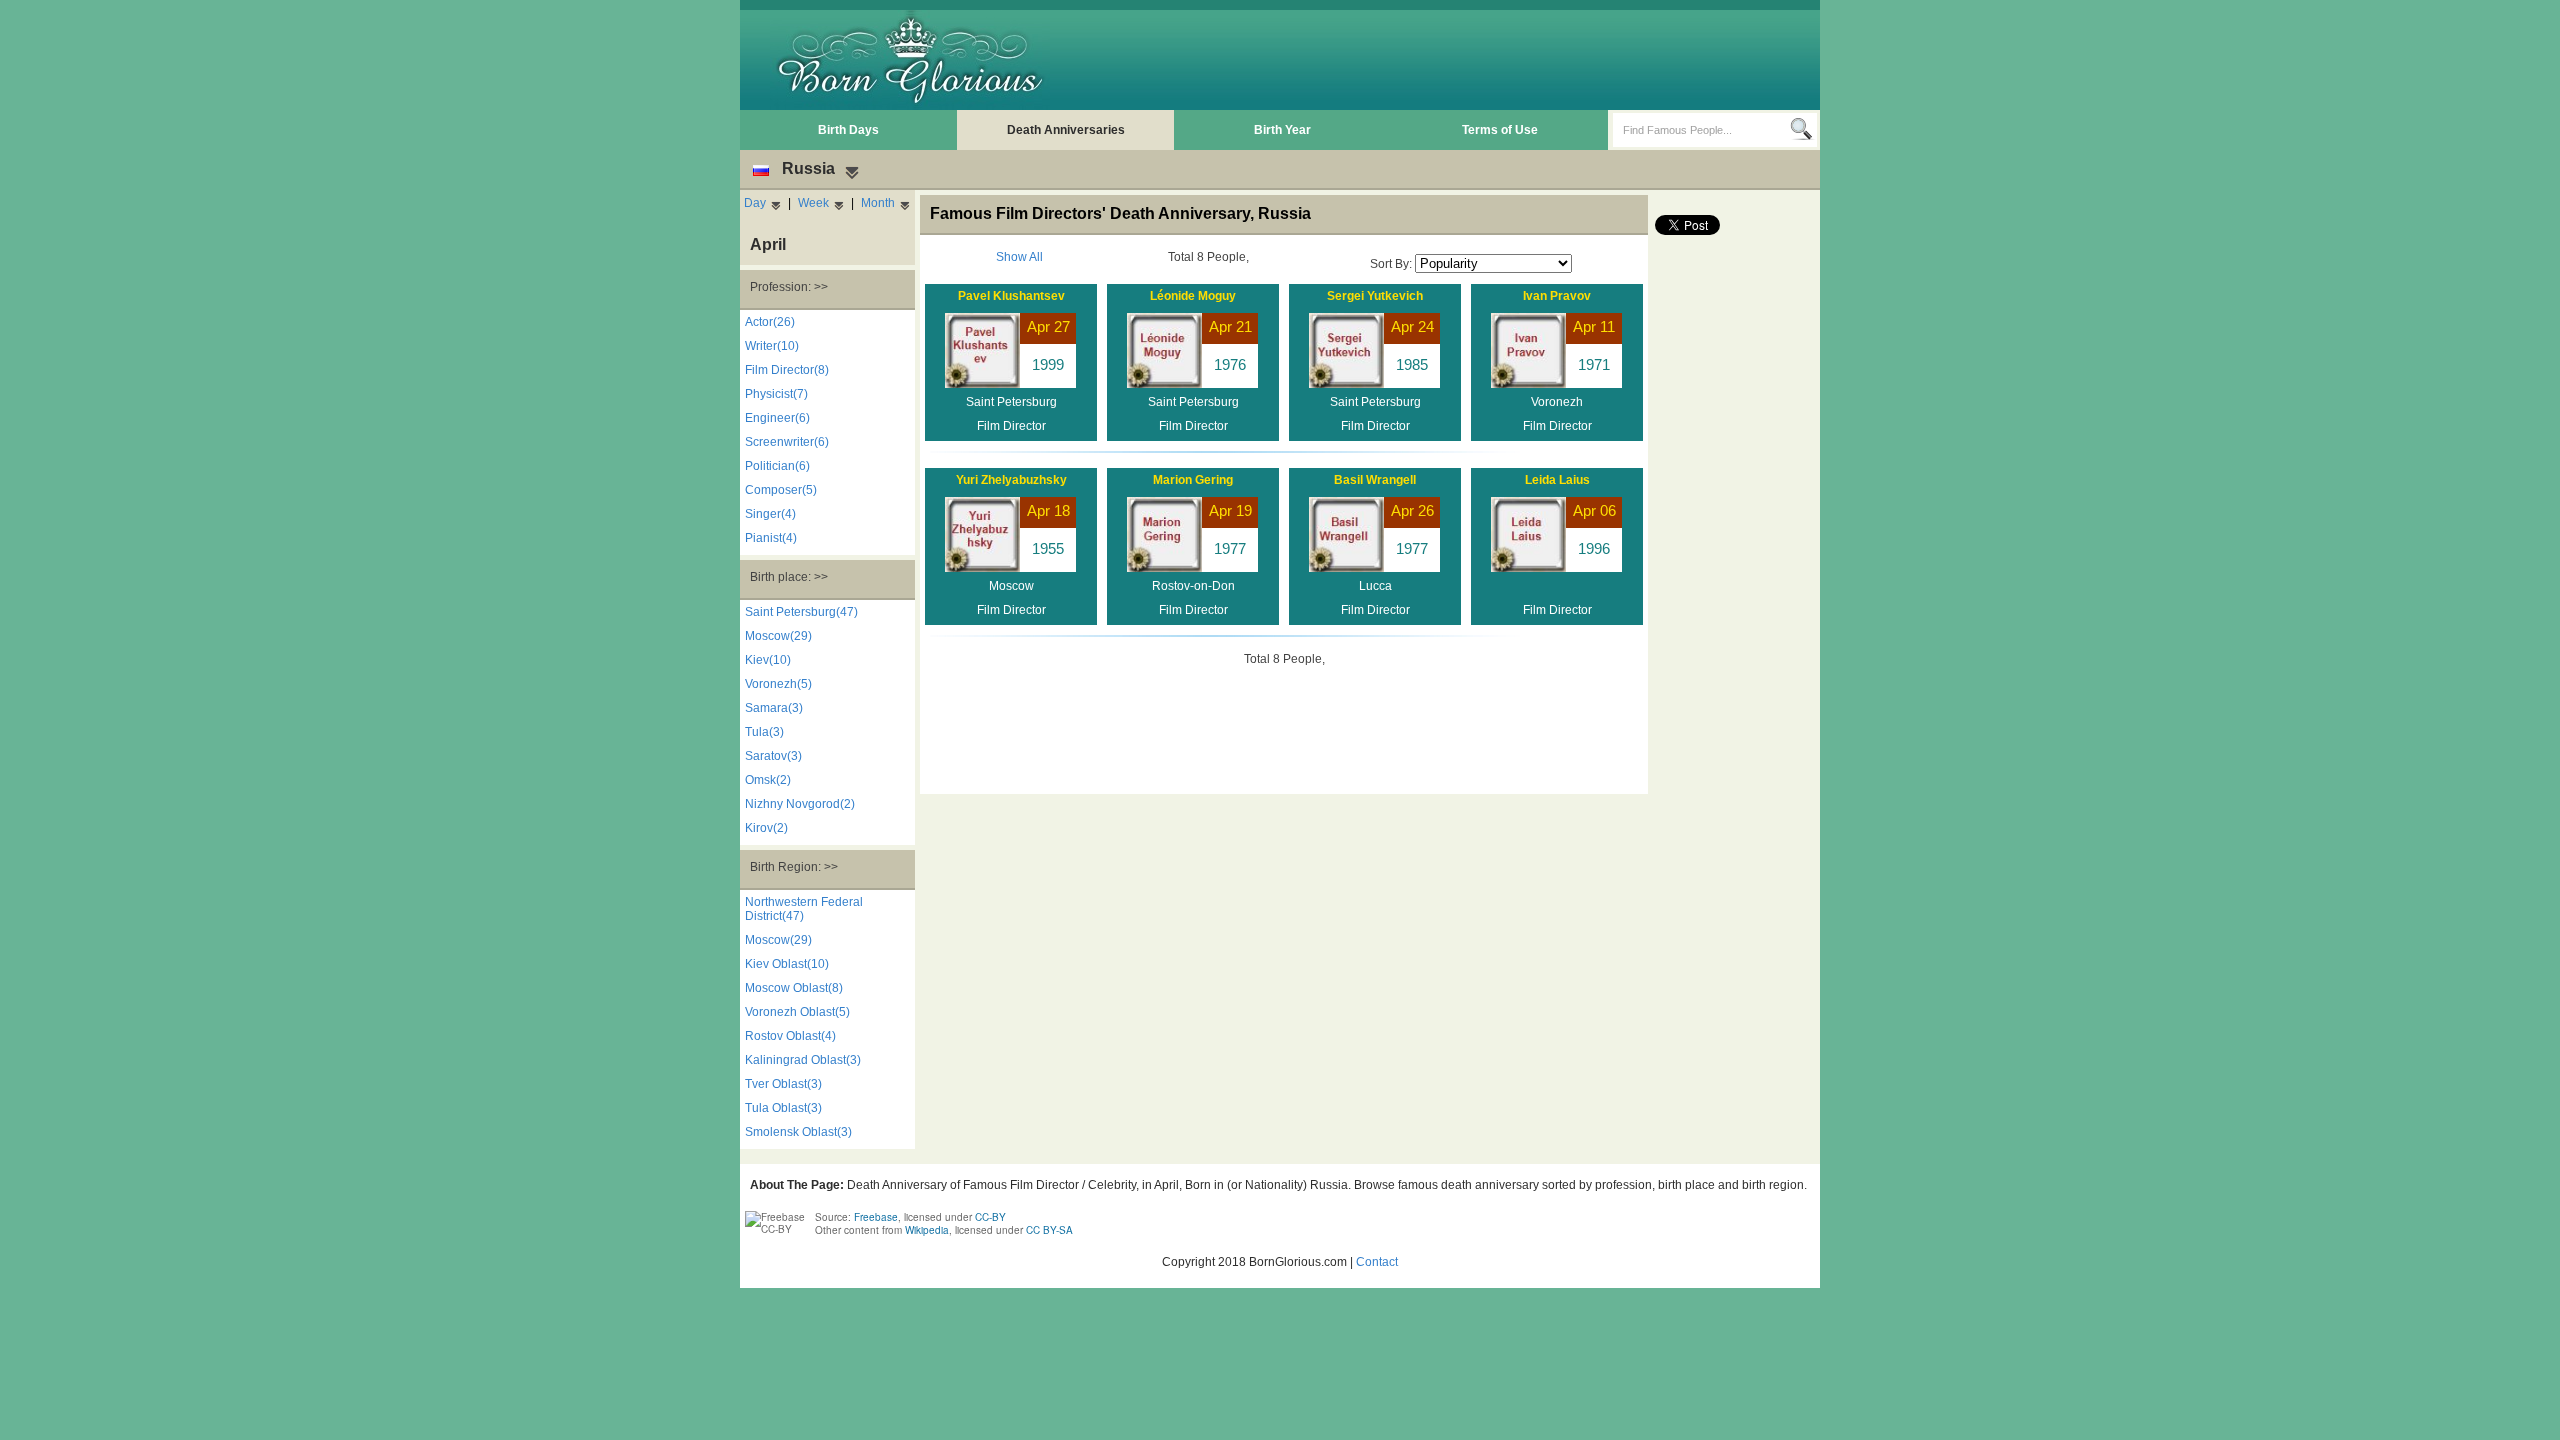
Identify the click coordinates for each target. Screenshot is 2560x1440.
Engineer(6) (777, 418)
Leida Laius (1557, 480)
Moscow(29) (778, 636)
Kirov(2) (766, 828)
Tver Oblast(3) (783, 1084)
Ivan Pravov (1557, 296)
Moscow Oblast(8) (794, 988)
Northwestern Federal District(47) (804, 909)
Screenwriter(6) (787, 442)
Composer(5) (781, 490)
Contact (1377, 1262)
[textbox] (1701, 130)
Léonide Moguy (1193, 296)
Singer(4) (770, 514)
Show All (1019, 257)
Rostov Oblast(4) (790, 1036)
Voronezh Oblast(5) (797, 1012)
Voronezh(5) (778, 684)
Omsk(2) (768, 780)
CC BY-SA (1049, 1230)
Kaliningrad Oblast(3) (803, 1060)
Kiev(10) (768, 660)
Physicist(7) (776, 394)
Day (755, 203)
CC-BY (990, 1217)
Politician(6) (777, 466)
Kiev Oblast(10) (787, 964)
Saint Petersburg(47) (801, 612)
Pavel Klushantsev (1011, 296)
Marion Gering (1193, 480)
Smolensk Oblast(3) (798, 1132)
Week (813, 203)
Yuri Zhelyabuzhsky (1011, 480)
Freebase (876, 1217)
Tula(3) (764, 732)
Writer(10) (772, 346)
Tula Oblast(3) (783, 1108)
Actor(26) (770, 322)
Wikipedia (927, 1230)
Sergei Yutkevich (1375, 296)
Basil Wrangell (1375, 480)
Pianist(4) (771, 538)
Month (878, 203)
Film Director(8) (787, 370)
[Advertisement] (1451, 60)
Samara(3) (774, 708)
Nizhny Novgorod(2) (800, 804)
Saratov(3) (773, 756)
